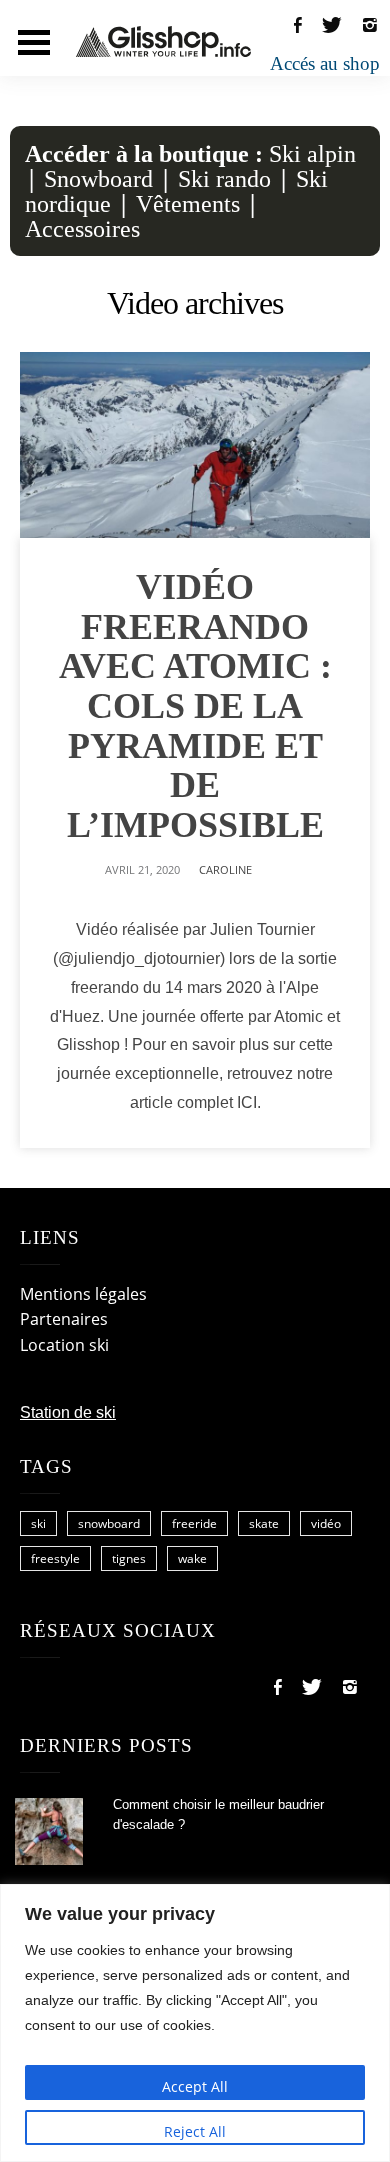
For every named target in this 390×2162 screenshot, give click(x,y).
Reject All (195, 2131)
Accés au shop (325, 63)
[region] (195, 2023)
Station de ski (68, 1412)
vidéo (326, 1523)
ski (38, 1523)
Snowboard (98, 179)
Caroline (225, 869)
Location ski (64, 1345)
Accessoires (82, 229)
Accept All (195, 2086)
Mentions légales (83, 1294)
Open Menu (34, 42)
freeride (194, 1523)
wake (192, 1558)
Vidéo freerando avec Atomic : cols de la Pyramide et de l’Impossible (195, 706)
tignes (129, 1558)
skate (264, 1523)
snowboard (109, 1523)
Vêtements (188, 204)
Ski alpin (312, 154)
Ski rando (224, 179)
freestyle (55, 1558)
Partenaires (64, 1319)
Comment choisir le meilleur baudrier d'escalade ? (218, 1815)
